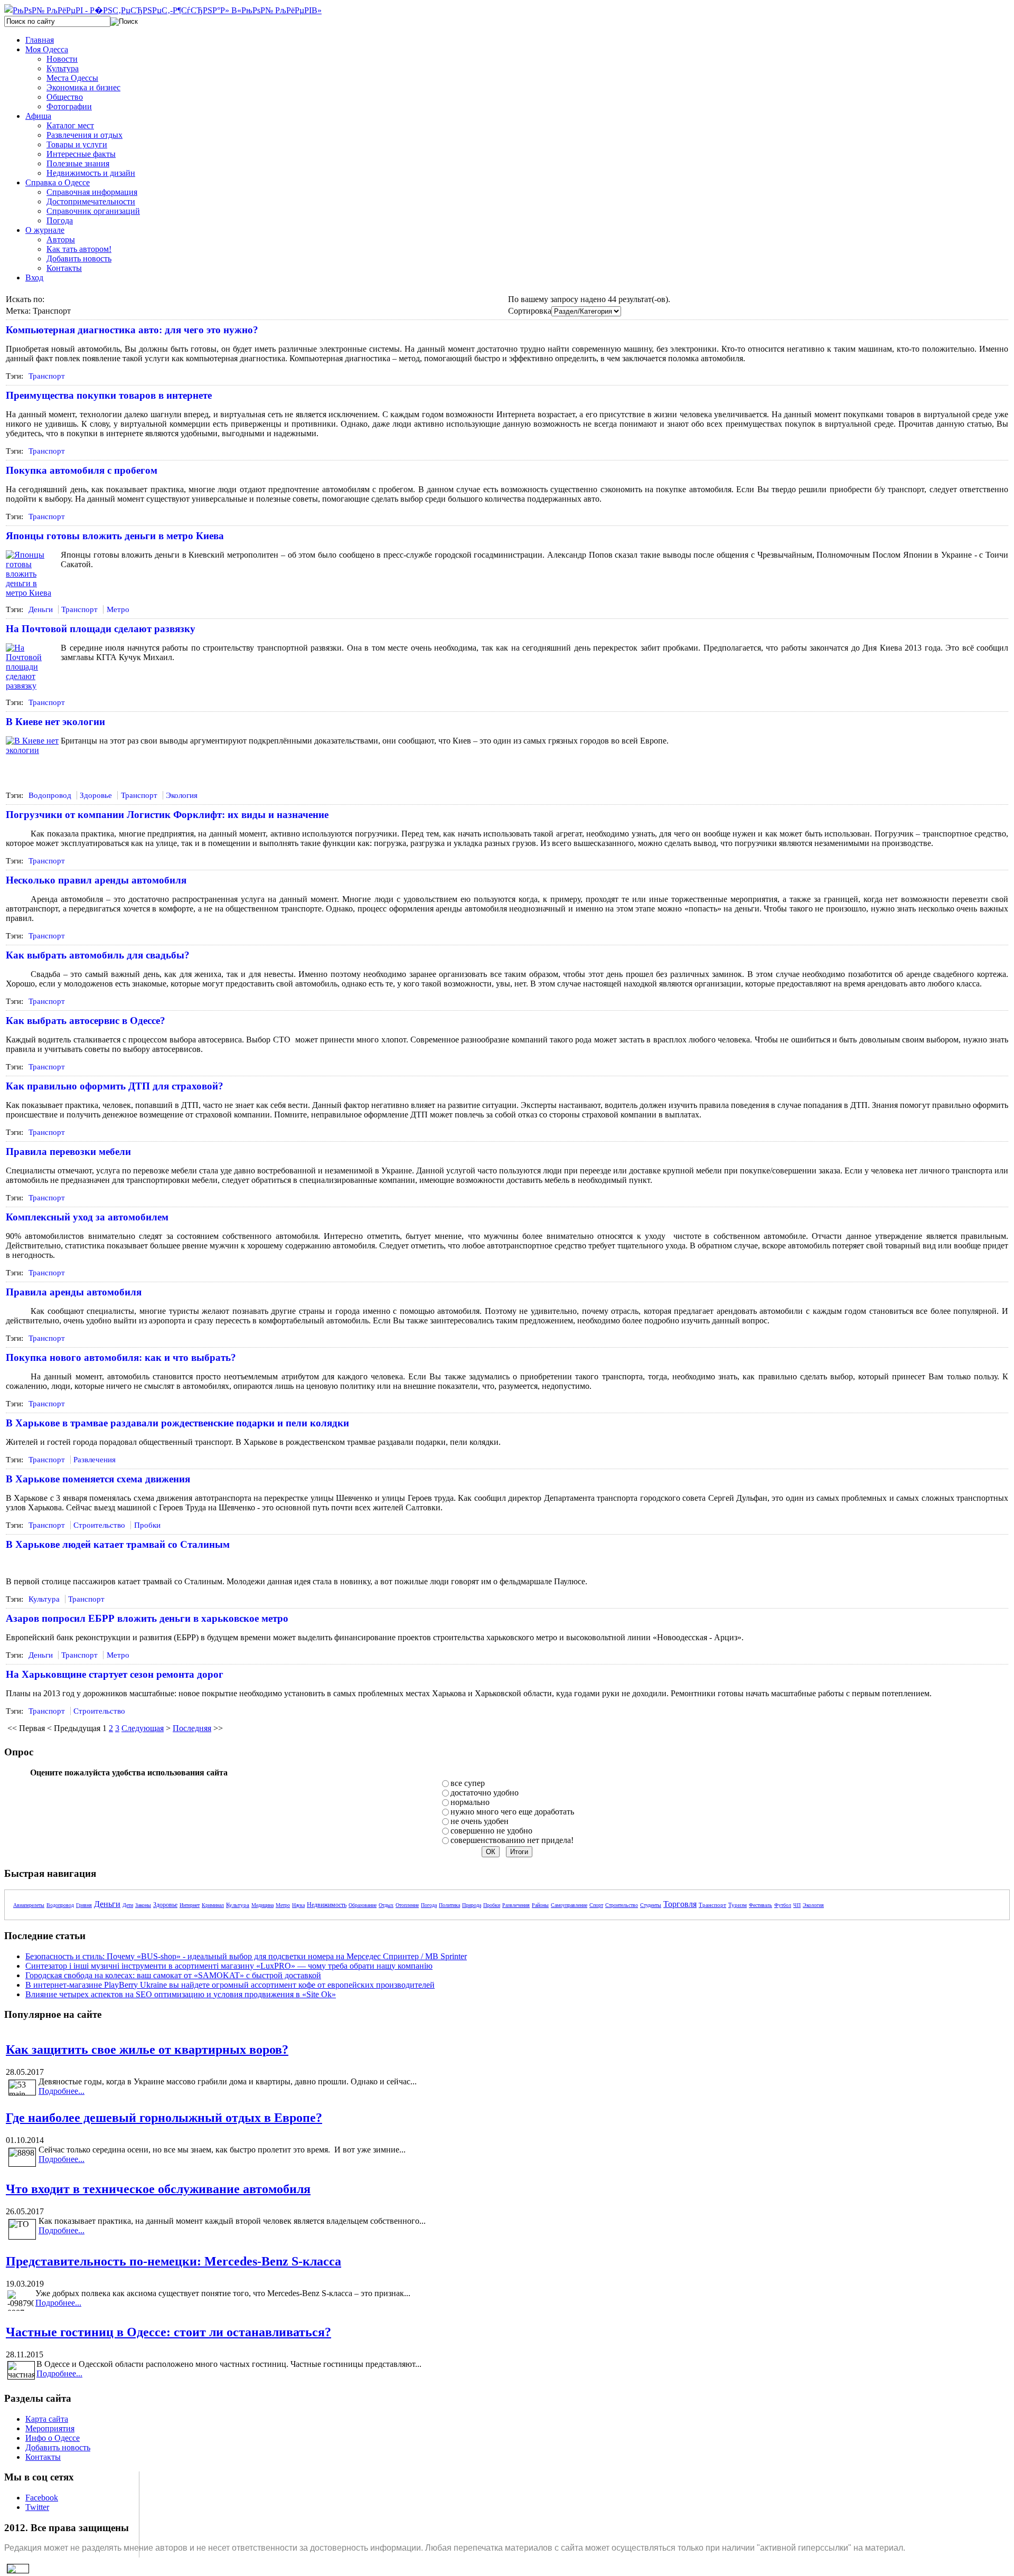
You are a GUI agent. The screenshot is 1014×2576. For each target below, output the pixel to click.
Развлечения (95, 1460)
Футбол (783, 1905)
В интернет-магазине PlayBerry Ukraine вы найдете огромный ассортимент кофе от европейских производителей (230, 1985)
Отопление (407, 1905)
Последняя (192, 1728)
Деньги (41, 609)
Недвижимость (327, 1905)
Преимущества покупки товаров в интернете (109, 395)
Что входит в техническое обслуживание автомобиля (158, 2189)
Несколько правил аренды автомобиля (96, 880)
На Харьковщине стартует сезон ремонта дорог (115, 1674)
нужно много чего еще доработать (512, 1812)
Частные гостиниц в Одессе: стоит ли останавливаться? (168, 2332)
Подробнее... (62, 2091)
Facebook (42, 2498)
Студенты (651, 1905)
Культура (44, 1599)
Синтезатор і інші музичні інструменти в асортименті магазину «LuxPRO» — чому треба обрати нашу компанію (229, 1966)
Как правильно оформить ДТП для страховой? (115, 1086)
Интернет (190, 1905)
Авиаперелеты (29, 1905)
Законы (143, 1905)
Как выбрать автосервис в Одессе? (86, 1021)
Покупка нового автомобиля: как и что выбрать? (121, 1357)
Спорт (596, 1905)
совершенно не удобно (491, 1831)
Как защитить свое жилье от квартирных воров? (147, 2049)
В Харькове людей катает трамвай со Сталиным (118, 1544)
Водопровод (50, 795)
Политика (449, 1905)
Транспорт (47, 376)
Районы (540, 1905)
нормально (470, 1802)
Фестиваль (760, 1905)
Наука (298, 1905)
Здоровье (96, 795)
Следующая (143, 1728)
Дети (128, 1905)
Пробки (147, 1525)
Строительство (99, 1525)
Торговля (680, 1904)
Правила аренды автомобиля (74, 1292)
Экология (182, 795)
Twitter (37, 2507)
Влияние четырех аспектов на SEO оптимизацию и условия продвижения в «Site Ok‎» (181, 1994)
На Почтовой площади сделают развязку (101, 629)
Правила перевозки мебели (68, 1151)
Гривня (84, 1905)
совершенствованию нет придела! (512, 1840)
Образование (363, 1905)
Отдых (386, 1905)
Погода (429, 1905)
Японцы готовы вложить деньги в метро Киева (115, 536)
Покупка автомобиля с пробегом (82, 470)
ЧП (797, 1905)
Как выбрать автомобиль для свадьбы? (98, 955)
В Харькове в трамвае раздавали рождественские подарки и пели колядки (177, 1423)
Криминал (213, 1905)
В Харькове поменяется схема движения (98, 1479)
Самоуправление (569, 1905)
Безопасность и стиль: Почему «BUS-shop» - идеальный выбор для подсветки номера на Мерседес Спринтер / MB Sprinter (246, 1956)
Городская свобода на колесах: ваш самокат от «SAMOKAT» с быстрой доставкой (173, 1975)
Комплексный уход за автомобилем (87, 1217)
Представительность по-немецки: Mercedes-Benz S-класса (173, 2261)
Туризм (738, 1905)
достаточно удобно (485, 1793)
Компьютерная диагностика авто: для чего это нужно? (132, 330)
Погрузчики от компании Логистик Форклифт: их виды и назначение (167, 815)
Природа (472, 1905)
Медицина (262, 1905)
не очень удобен (480, 1821)
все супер (468, 1783)
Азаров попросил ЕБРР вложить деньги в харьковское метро (147, 1618)
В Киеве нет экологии (55, 722)
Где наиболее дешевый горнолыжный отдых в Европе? (164, 2118)
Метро (118, 609)
